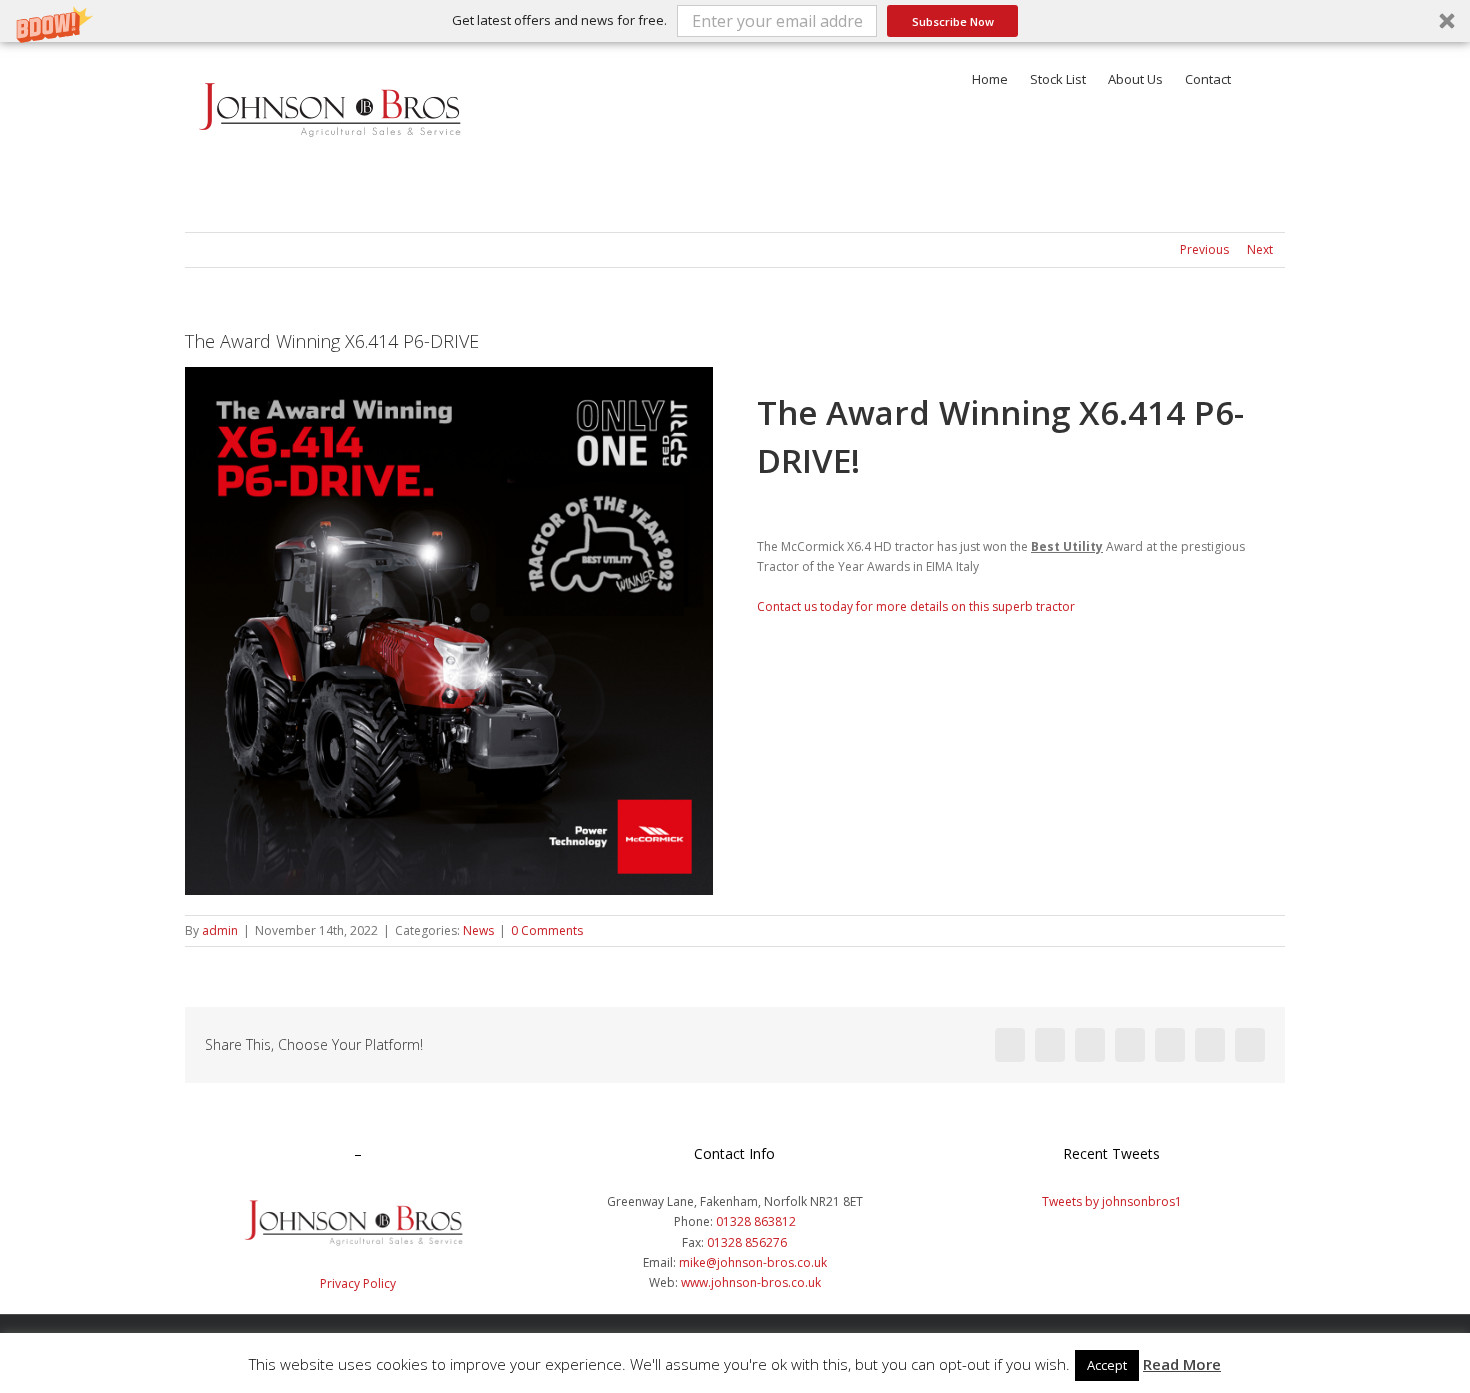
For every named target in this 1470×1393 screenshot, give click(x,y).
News (478, 930)
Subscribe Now (953, 21)
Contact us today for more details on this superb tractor (916, 606)
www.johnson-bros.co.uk (751, 1282)
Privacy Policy (358, 1283)
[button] (735, 21)
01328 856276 (747, 1242)
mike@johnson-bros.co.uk (753, 1262)
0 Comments (547, 930)
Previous (1204, 249)
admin (220, 930)
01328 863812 (756, 1221)
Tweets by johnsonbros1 (1112, 1201)
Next (1260, 249)
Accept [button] (1107, 1365)
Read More (1182, 1364)
